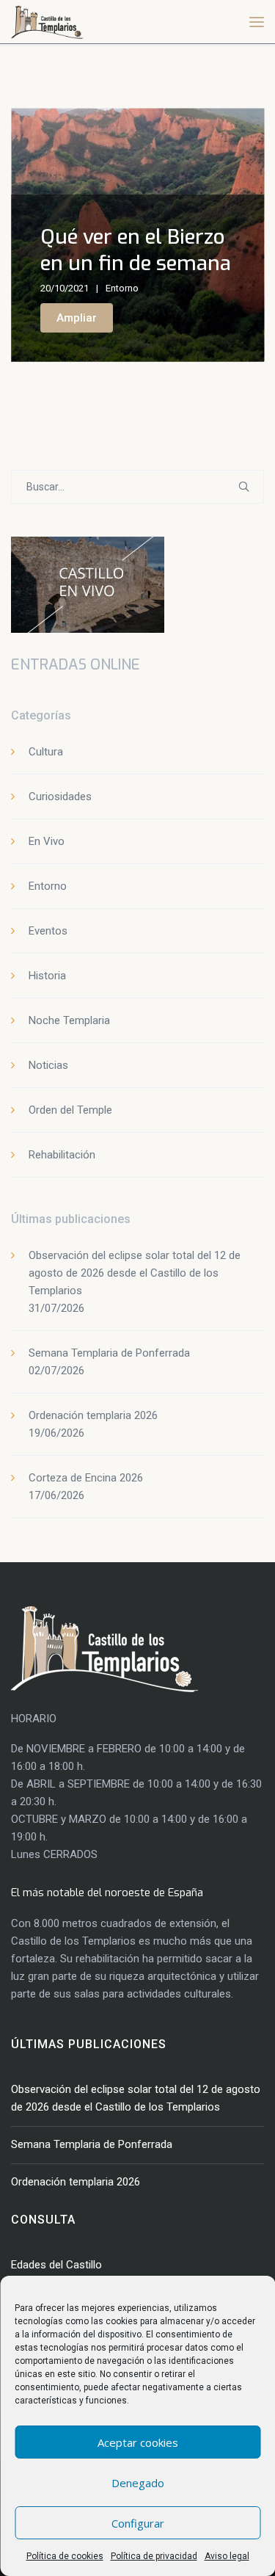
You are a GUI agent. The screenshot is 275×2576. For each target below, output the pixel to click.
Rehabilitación (62, 1155)
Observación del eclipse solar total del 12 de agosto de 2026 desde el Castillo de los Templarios (135, 1273)
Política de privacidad (154, 2556)
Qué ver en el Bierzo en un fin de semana (136, 250)
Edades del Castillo (56, 2265)
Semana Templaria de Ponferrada (109, 1353)
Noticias (48, 1065)
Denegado (138, 2483)
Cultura (46, 752)
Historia (47, 976)
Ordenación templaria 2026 (93, 1415)
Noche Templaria (69, 1020)
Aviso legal (227, 2556)
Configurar (138, 2523)
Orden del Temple (70, 1110)
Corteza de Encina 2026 (86, 1478)
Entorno (122, 288)
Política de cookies (65, 2556)
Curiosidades (60, 797)
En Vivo (47, 841)
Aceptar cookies (138, 2442)
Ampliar (77, 318)
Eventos (48, 931)
